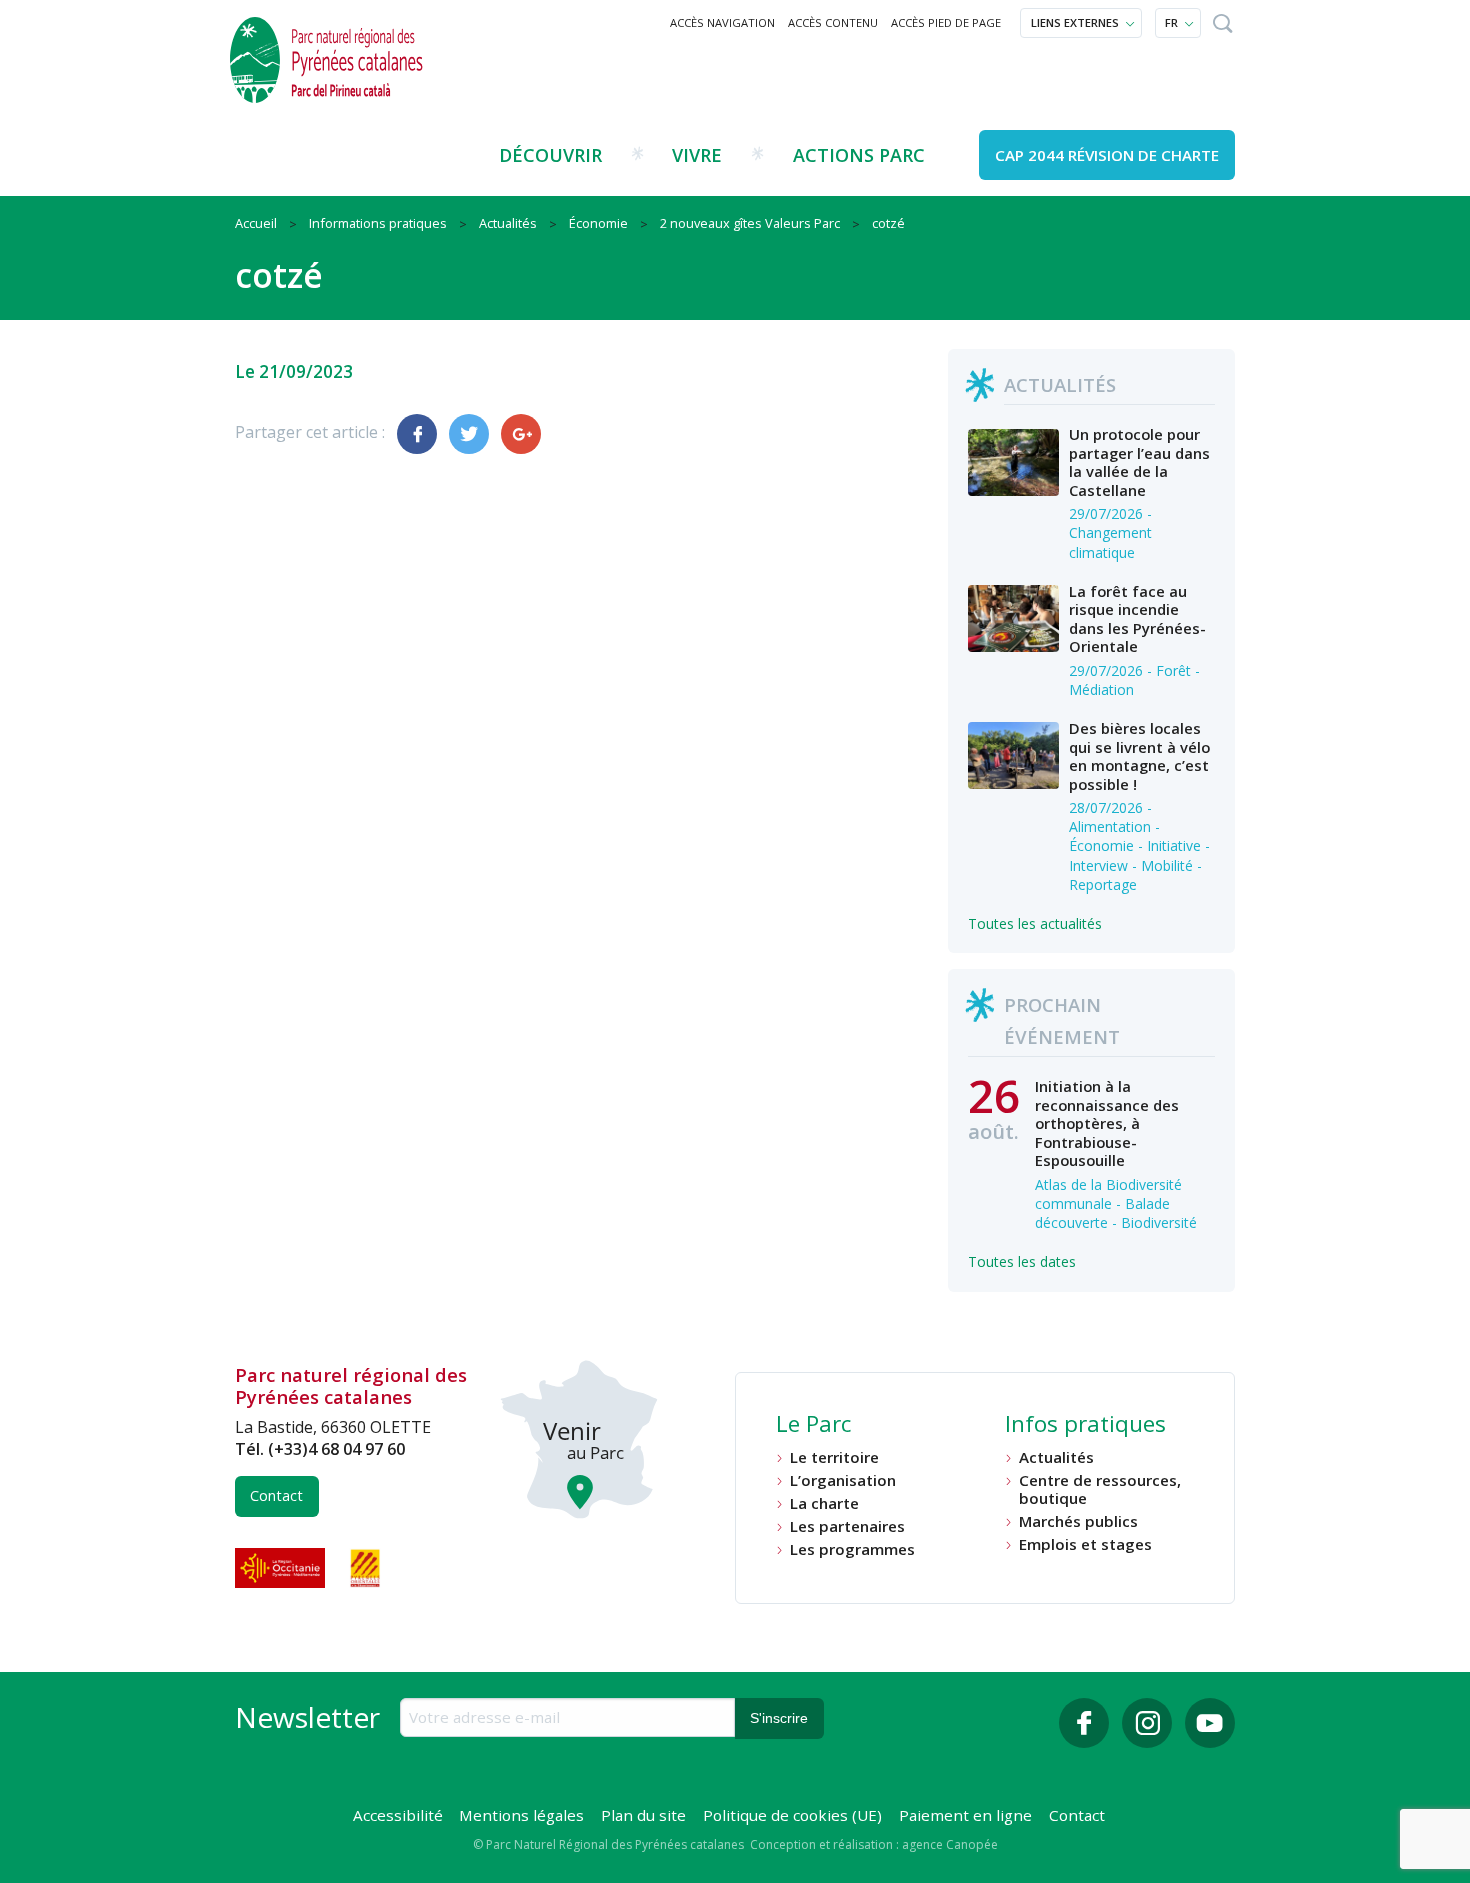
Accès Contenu (833, 22)
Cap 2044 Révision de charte (1107, 155)
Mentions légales (521, 1815)
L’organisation (843, 1480)
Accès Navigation (722, 22)
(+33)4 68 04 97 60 (336, 1449)
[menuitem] (723, 23)
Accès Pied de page (946, 22)
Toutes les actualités (1035, 923)
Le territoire (834, 1457)
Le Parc (813, 1426)
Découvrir (550, 155)
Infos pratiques (1085, 1426)
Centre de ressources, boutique (1100, 1489)
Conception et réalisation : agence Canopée (874, 1844)
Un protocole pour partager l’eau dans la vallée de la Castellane (1139, 461)
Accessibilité (398, 1815)
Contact (276, 1495)
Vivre (697, 155)
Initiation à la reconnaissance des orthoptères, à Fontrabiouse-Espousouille (1107, 1123)
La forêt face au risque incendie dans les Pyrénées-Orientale (1137, 618)
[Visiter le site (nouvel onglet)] (282, 1568)
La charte (824, 1503)
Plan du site (643, 1815)
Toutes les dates (1022, 1261)
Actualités (1056, 1457)
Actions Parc (859, 155)
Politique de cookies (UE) (792, 1815)
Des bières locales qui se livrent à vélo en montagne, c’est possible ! (1139, 755)
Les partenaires (847, 1526)
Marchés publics (1078, 1521)
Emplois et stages (1085, 1544)
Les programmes (852, 1549)
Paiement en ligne (965, 1815)
